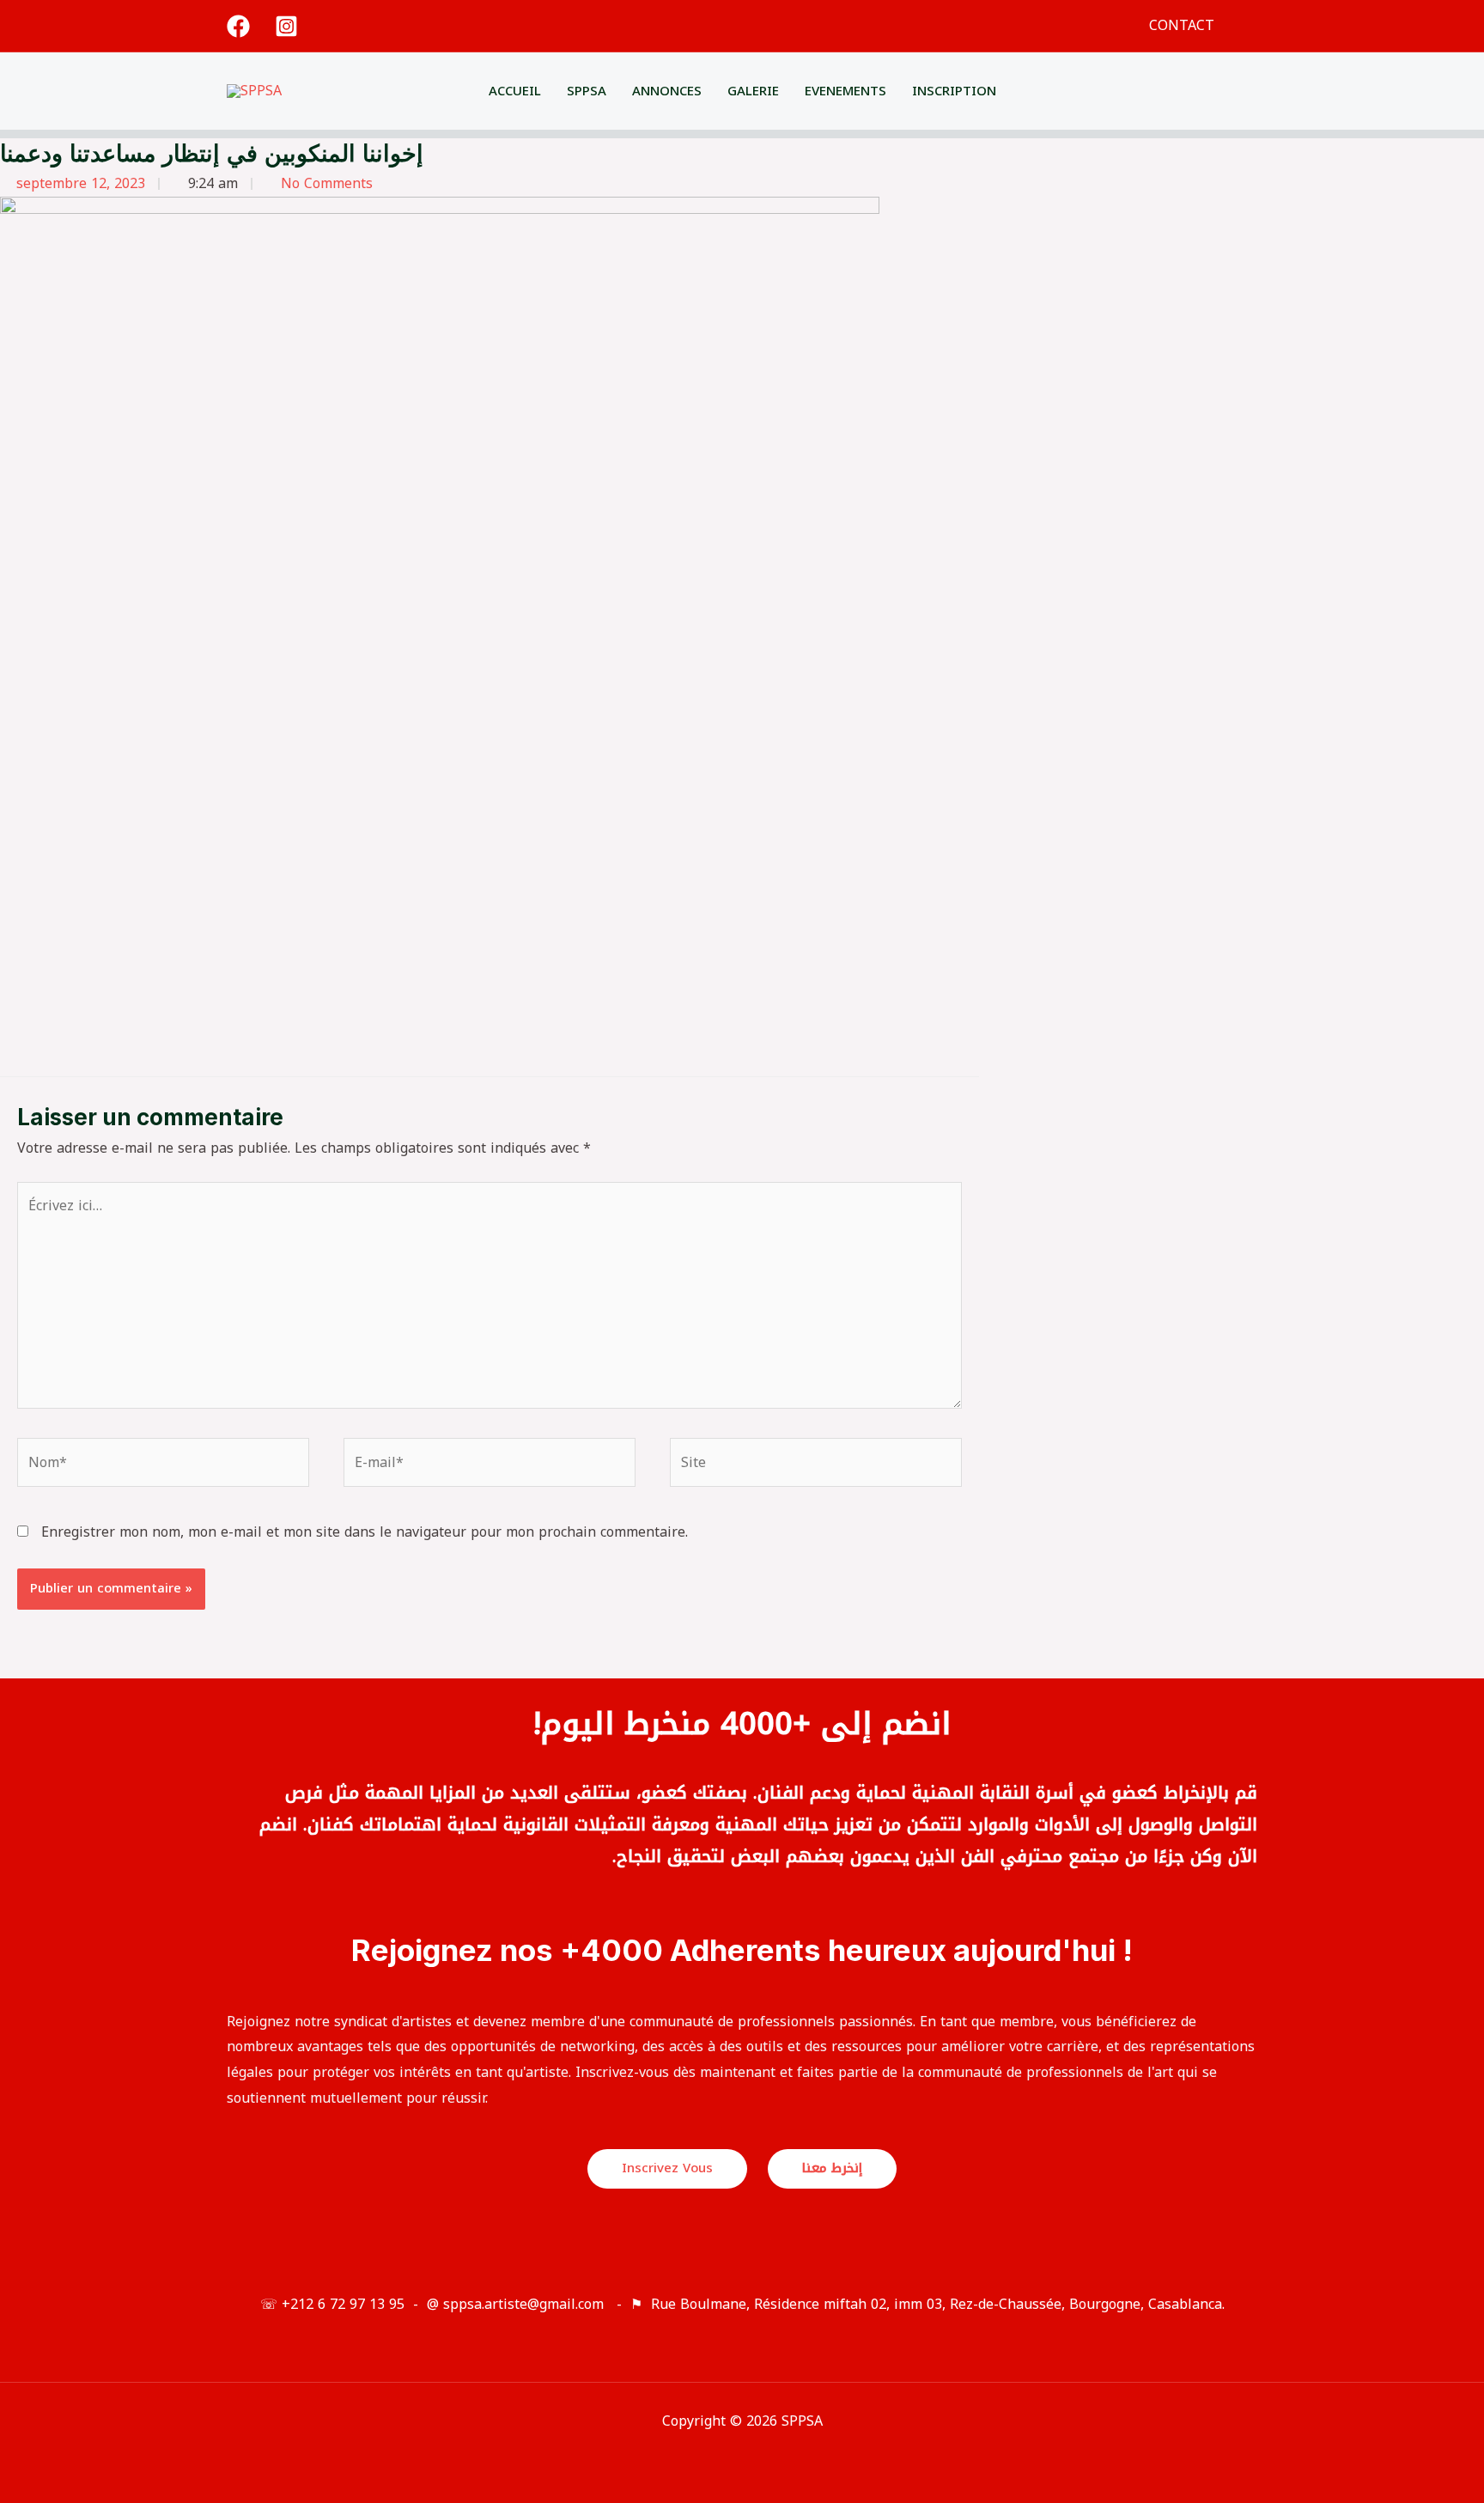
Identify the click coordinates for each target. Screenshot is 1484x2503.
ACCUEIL (515, 91)
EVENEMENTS (845, 91)
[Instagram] (286, 26)
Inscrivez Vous (667, 2168)
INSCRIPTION (954, 91)
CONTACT (1182, 25)
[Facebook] (238, 26)
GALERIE (753, 91)
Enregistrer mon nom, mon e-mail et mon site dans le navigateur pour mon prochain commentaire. (365, 1532)
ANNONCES (667, 91)
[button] (1251, 26)
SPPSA (587, 91)
